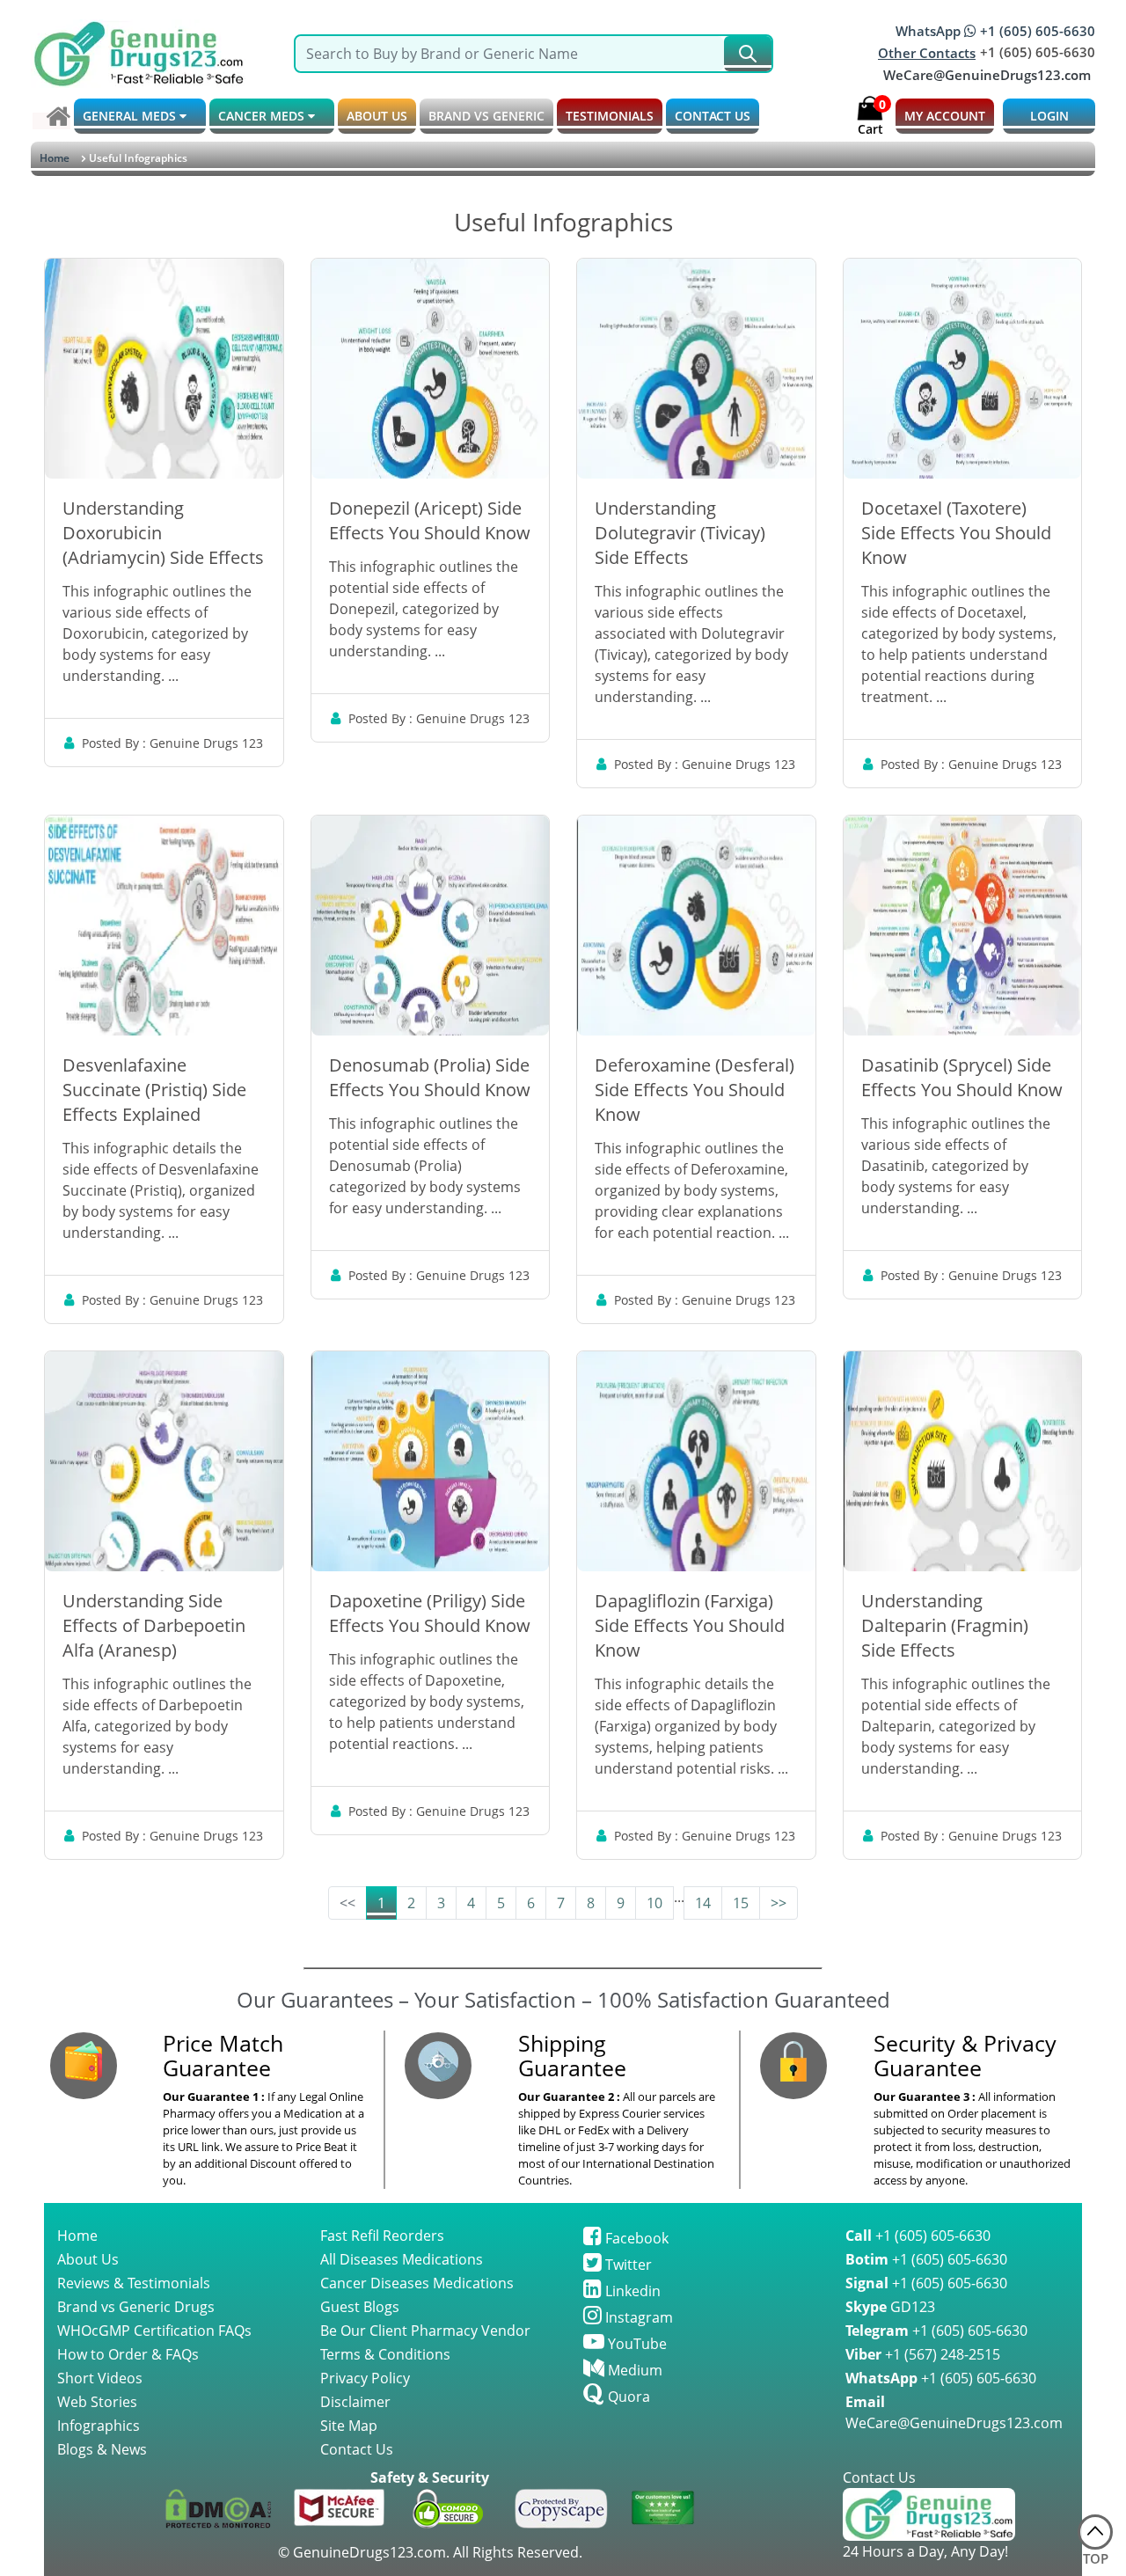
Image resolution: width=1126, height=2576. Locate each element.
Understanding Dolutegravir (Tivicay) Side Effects (680, 533)
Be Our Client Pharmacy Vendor (425, 2331)
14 (703, 1903)
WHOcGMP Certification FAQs (154, 2331)
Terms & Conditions (385, 2354)
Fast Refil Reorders (382, 2236)
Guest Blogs (360, 2307)
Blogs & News (102, 2449)
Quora (627, 2397)
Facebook (635, 2238)
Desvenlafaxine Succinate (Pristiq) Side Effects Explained (154, 1090)
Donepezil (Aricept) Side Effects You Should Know (430, 520)
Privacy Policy (365, 2378)
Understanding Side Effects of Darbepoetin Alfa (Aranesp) (154, 1625)
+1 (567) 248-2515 (923, 2354)
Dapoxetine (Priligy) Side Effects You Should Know (430, 1613)
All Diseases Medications (402, 2259)
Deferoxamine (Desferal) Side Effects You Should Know (695, 1090)
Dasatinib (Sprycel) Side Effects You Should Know (962, 1077)
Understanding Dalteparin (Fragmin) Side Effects (945, 1625)
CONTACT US (713, 116)
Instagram (637, 2317)
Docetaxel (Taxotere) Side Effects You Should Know (956, 533)
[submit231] (748, 54)
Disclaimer (355, 2402)
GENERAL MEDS (131, 116)
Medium (633, 2370)
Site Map (349, 2426)
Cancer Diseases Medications (417, 2283)
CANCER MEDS (263, 116)
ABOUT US (377, 116)
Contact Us (357, 2449)
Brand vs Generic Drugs (136, 2307)
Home (55, 158)
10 (654, 1903)
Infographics (99, 2426)
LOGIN (1049, 116)
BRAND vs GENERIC (486, 116)
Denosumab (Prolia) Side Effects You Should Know (430, 1077)
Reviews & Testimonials (134, 2283)
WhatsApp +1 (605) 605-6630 (995, 31)
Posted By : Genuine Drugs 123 (172, 743)
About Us (88, 2259)
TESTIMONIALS (610, 116)
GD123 (890, 2307)
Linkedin (631, 2291)
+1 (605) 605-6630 (918, 2236)
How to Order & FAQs (128, 2354)
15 (741, 1903)
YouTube (636, 2344)
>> (779, 1903)
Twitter (627, 2265)
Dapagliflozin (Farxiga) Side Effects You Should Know (690, 1625)
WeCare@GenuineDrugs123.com (987, 75)
